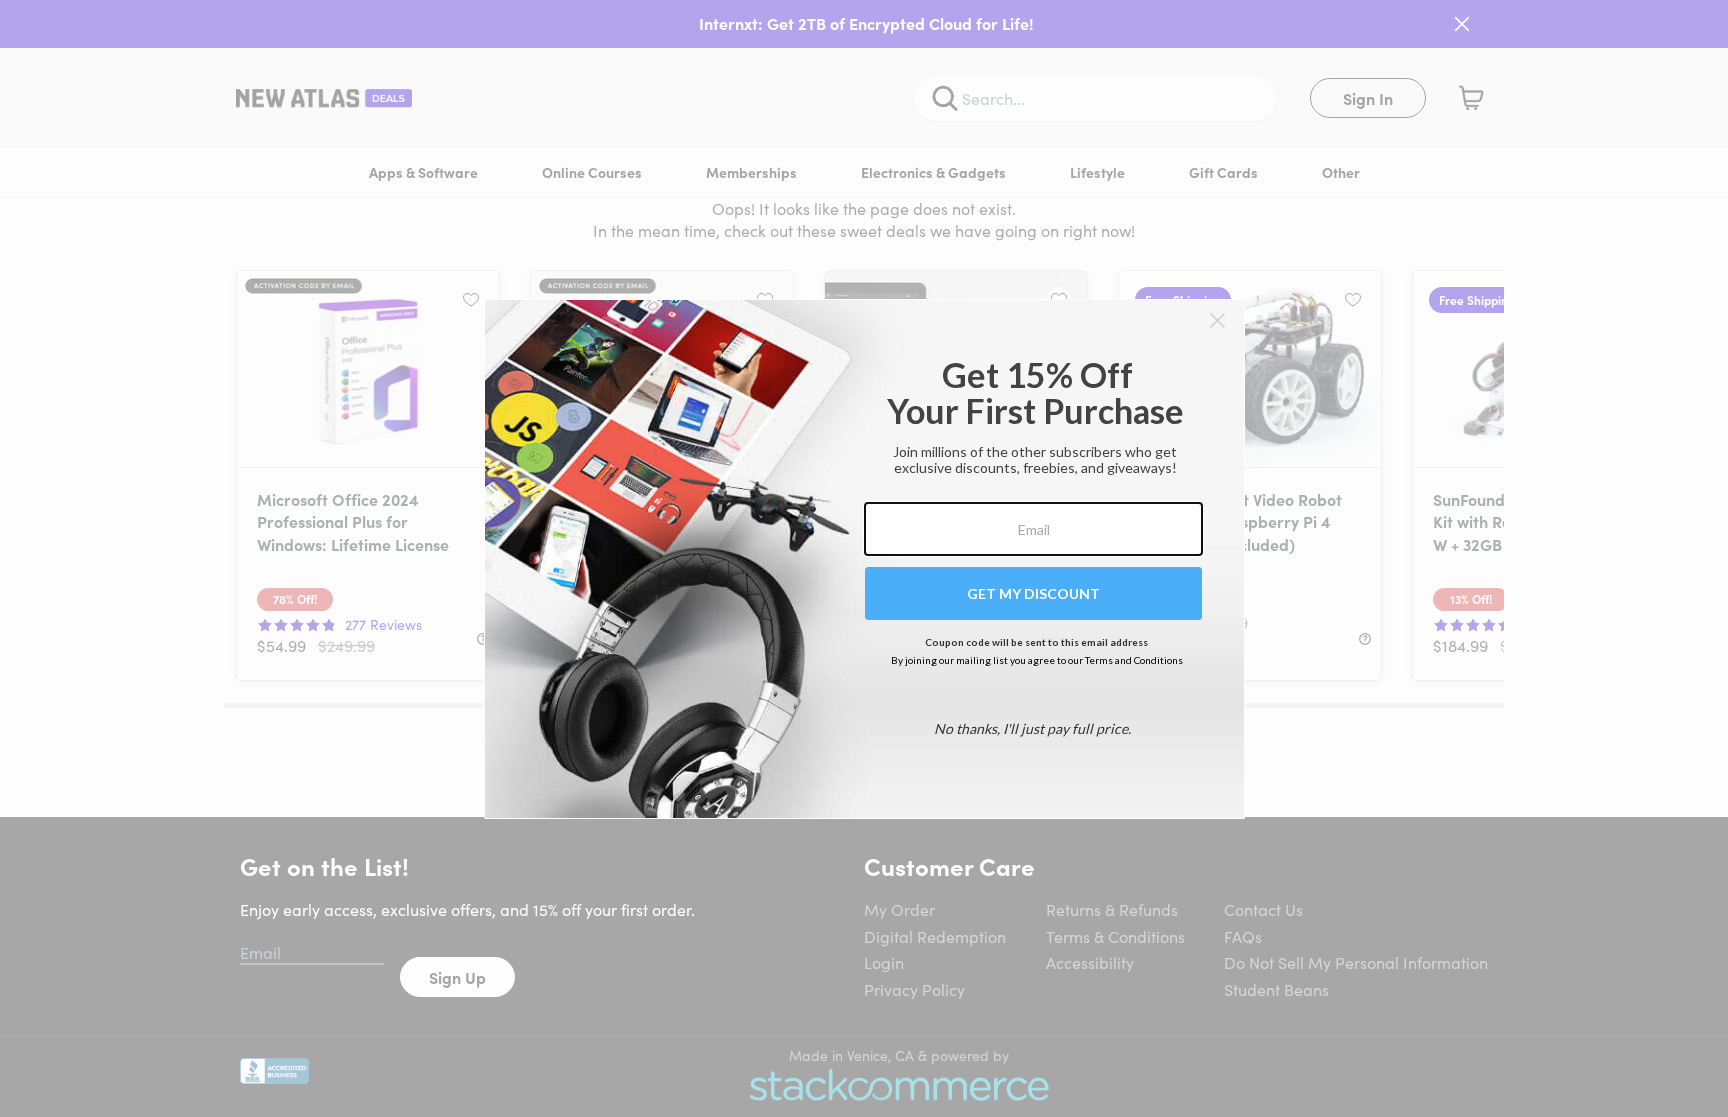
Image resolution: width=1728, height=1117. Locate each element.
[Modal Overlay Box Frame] (864, 559)
